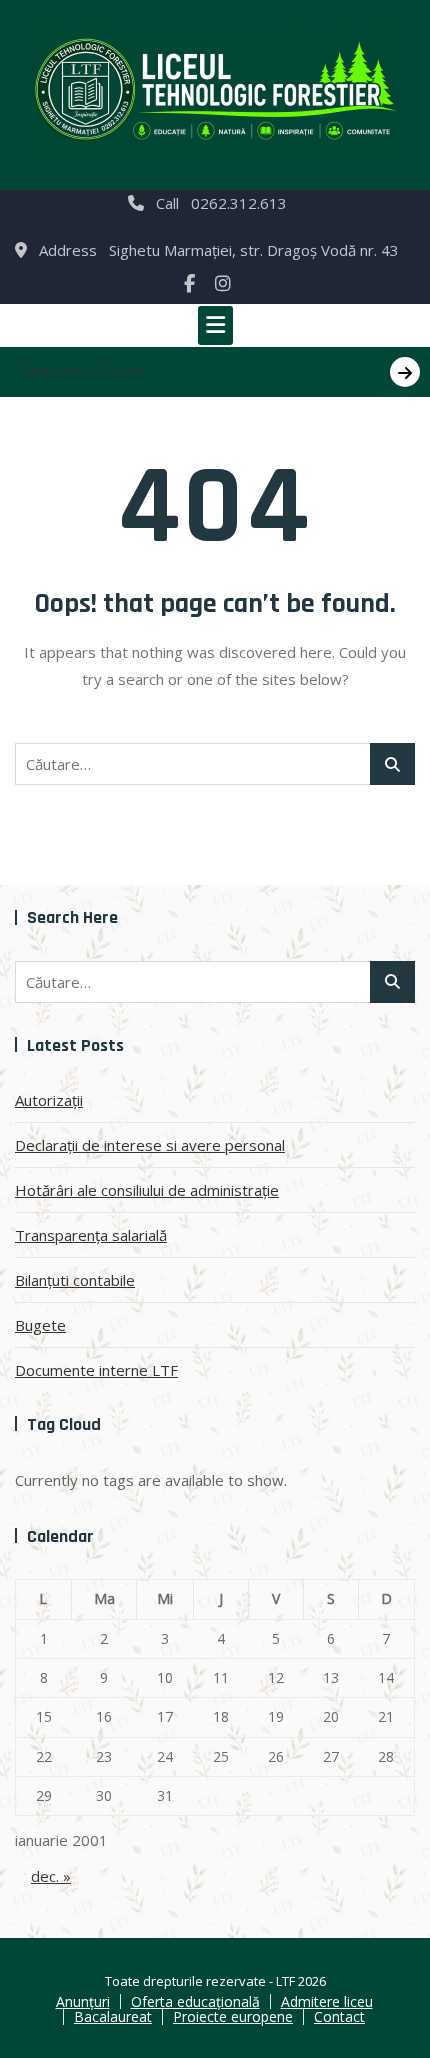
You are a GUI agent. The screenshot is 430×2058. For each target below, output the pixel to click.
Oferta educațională (195, 2001)
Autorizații (49, 1100)
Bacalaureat (113, 2016)
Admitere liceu (327, 2001)
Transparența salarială (91, 1235)
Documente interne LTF (96, 1370)
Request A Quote (83, 371)
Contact (339, 2016)
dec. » (51, 1876)
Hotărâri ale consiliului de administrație (147, 1190)
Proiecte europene (233, 2016)
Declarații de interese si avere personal (150, 1145)
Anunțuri (83, 2001)
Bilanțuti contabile (75, 1280)
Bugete (40, 1325)
